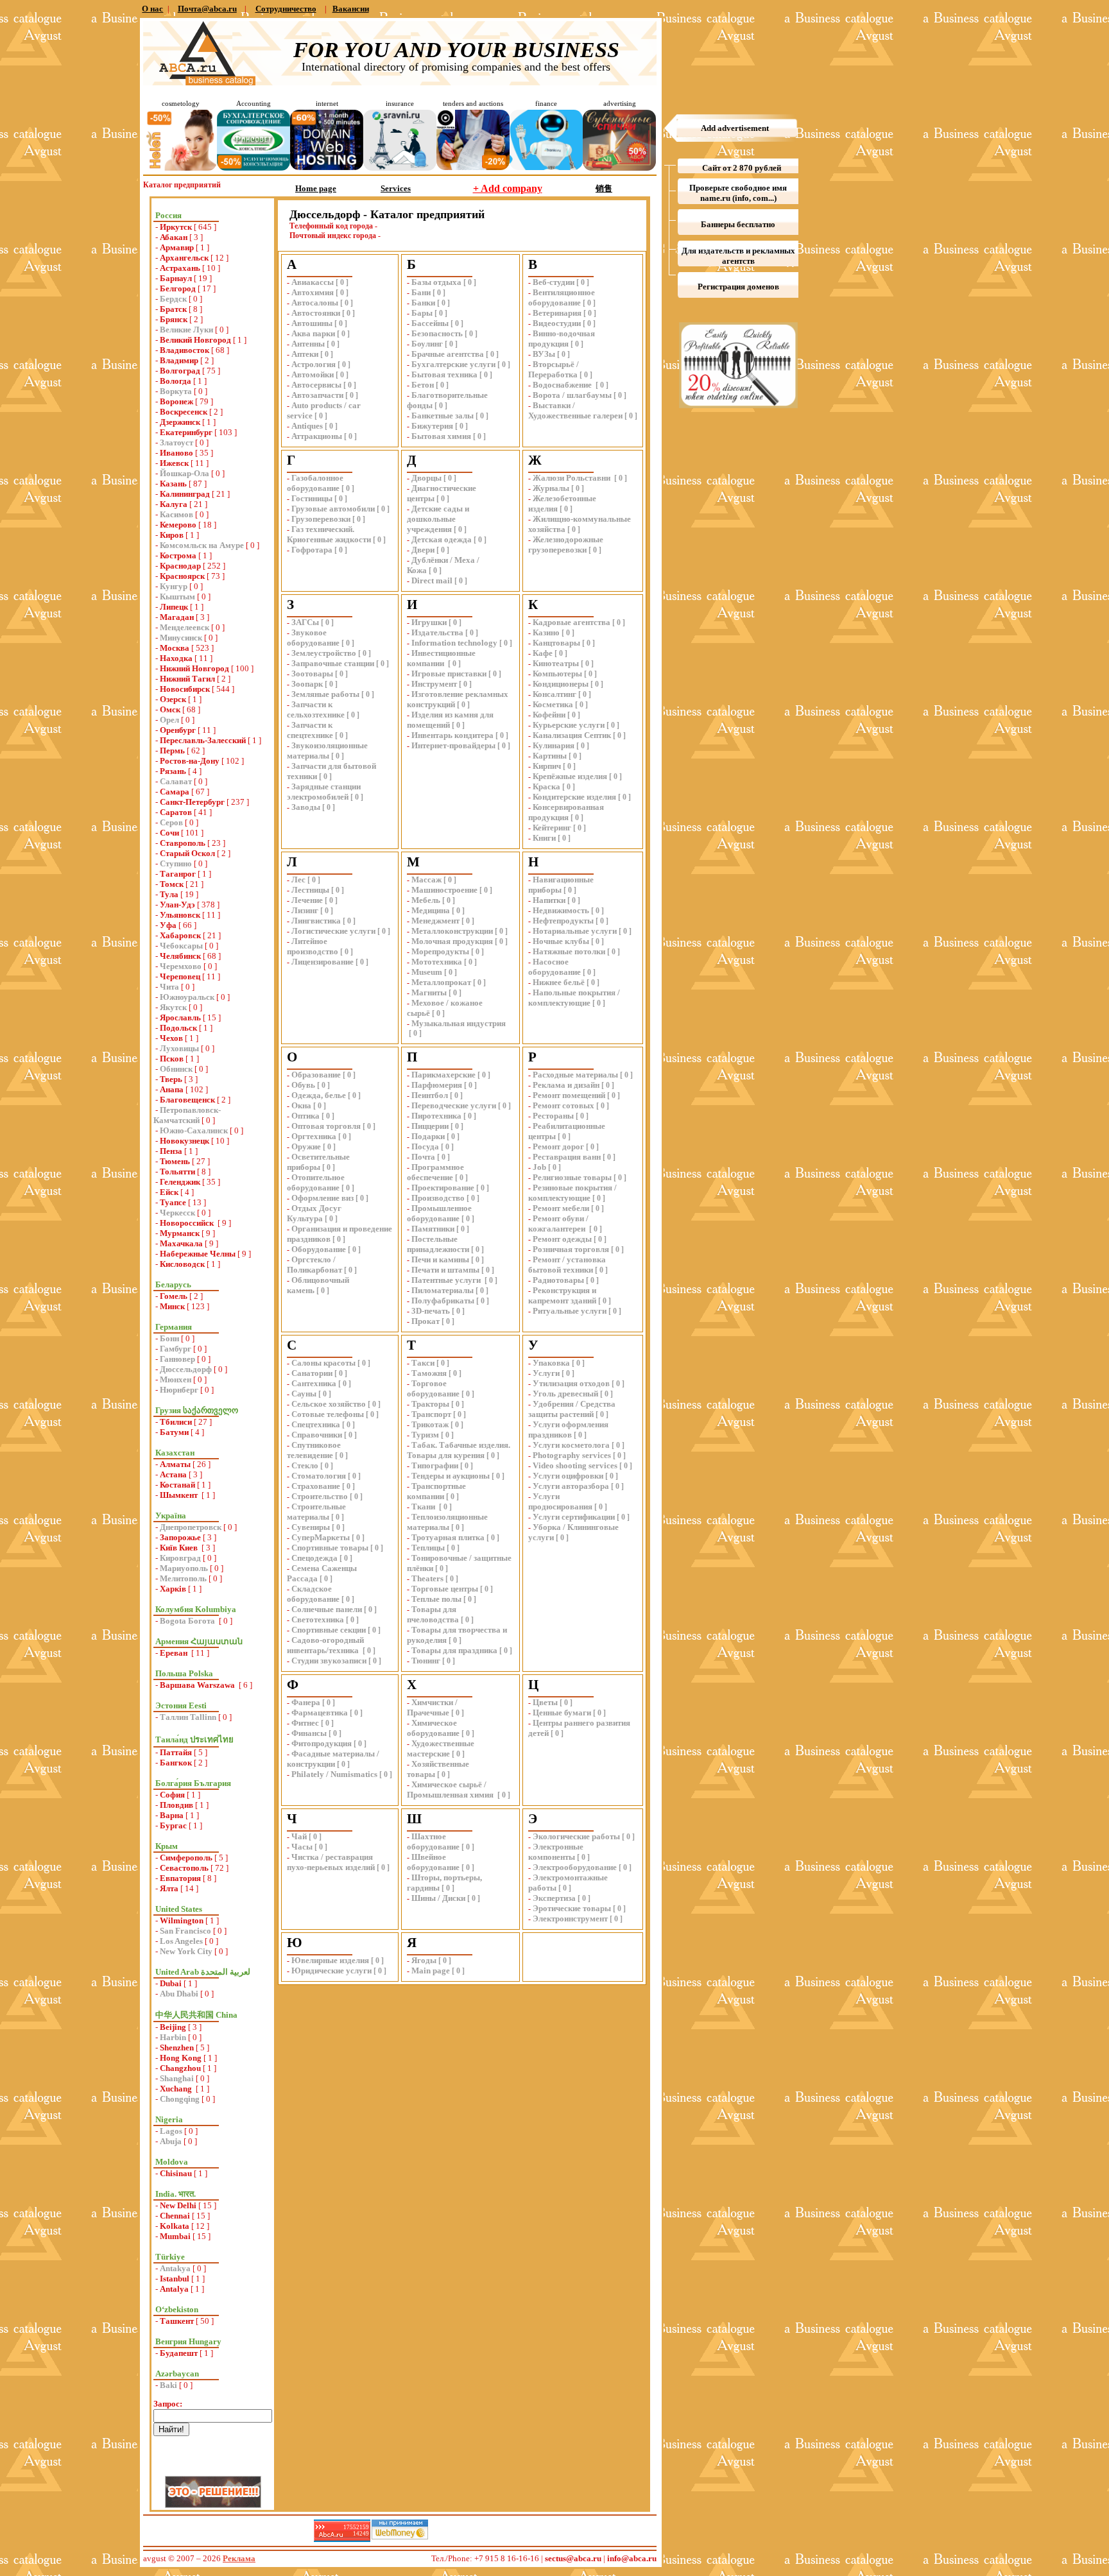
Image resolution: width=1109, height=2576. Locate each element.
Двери (423, 550)
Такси (423, 1363)
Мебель (426, 900)
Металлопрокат (441, 982)
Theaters (427, 1578)
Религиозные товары (572, 1177)
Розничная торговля (571, 1249)
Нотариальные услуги (575, 931)
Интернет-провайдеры (453, 745)
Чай (299, 1836)
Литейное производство (313, 946)
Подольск (178, 1028)
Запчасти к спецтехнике (310, 730)
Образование (316, 1075)
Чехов (171, 1038)
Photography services (572, 1455)
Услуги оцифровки (568, 1476)
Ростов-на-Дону (190, 761)
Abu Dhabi (179, 1994)
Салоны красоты (323, 1363)
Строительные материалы (316, 1512)
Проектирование (443, 1188)
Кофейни (549, 715)
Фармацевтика (320, 1713)
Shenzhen (177, 2048)
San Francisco (185, 1931)
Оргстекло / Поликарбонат (314, 1265)
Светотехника (318, 1619)
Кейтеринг (552, 828)
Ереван (175, 1653)
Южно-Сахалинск (194, 1130)
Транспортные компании (436, 1491)
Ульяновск (180, 915)
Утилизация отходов (571, 1383)
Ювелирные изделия (330, 1960)
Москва (175, 648)
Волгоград (180, 371)
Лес (298, 880)
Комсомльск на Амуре (202, 545)
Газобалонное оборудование (315, 483)
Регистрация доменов (738, 287)
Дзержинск (180, 422)
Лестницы (310, 890)
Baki (168, 2385)
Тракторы (430, 1404)
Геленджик (180, 1182)
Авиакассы (313, 282)
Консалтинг (554, 694)
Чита (169, 987)
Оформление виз (322, 1198)
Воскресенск (184, 412)
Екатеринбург (186, 432)
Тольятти (177, 1172)
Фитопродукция (322, 1743)
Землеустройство (324, 653)
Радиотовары (558, 1280)
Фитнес (305, 1723)
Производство (438, 1198)
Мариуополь (184, 1568)
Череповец (180, 976)
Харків (173, 1589)
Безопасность (437, 333)
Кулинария (554, 745)
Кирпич (547, 766)
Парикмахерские (443, 1075)
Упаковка (551, 1363)
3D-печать (431, 1311)
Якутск (173, 1007)
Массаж (426, 880)
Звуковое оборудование (313, 638)
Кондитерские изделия (574, 797)
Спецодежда (314, 1558)
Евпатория (180, 1878)
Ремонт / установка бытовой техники (567, 1265)
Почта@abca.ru (207, 9)
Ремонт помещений (569, 1095)
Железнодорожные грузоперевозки (566, 545)
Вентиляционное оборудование (562, 297)
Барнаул (176, 278)
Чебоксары (181, 946)
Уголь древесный (565, 1394)
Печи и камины (440, 1259)
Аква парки (313, 333)
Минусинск (181, 638)
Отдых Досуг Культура (314, 1213)
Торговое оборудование (433, 1388)
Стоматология (319, 1476)
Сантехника (314, 1383)
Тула (169, 894)
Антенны (308, 344)
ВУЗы (544, 354)
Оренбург (178, 730)
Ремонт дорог (558, 1146)
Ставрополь (183, 843)
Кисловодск (182, 1264)
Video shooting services (575, 1465)
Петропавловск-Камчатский (187, 1115)
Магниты (429, 992)
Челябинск (180, 956)
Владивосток (185, 350)
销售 (604, 188)
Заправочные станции (333, 663)
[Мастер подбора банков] (546, 167)
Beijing (173, 2027)
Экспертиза (554, 1898)
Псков (172, 1059)
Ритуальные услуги (570, 1311)
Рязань (173, 771)
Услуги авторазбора (571, 1486)
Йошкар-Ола (185, 473)
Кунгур (174, 586)
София (172, 1795)
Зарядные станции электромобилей (324, 792)
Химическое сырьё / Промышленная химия (451, 1790)
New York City (186, 1951)
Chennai (175, 2216)
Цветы (545, 1702)
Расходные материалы (575, 1075)
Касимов (176, 514)
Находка (176, 658)
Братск (173, 309)
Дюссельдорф (186, 1369)
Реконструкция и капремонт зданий (562, 1295)
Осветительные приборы (318, 1162)
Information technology (454, 643)
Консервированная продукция (566, 812)
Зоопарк (307, 684)
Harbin (173, 2037)
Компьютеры (557, 674)
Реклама (239, 2558)
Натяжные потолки (569, 951)
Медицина (431, 910)
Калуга (174, 504)
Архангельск (184, 258)
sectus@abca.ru (573, 2558)
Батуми (174, 1432)
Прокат (426, 1321)
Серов (171, 822)
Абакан (174, 237)
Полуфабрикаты (443, 1301)
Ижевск (174, 463)
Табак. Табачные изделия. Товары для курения (459, 1450)
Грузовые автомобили (333, 509)
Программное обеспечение (435, 1172)
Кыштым (177, 597)
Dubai (171, 1983)
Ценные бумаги (562, 1713)
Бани (421, 292)
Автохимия (313, 292)
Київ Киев (180, 1548)
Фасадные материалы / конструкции (333, 1759)
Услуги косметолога (571, 1445)
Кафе (543, 653)
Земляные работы (325, 694)
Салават (176, 781)
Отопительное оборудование (316, 1182)
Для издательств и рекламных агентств (738, 256)
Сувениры (311, 1527)
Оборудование (319, 1249)
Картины (550, 756)
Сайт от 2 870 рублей (742, 168)
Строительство (320, 1496)
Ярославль (180, 1018)
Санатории (312, 1373)
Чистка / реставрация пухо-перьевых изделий (331, 1862)
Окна (301, 1105)
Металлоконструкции (452, 931)
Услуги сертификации (574, 1517)
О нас (152, 9)
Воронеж (176, 401)
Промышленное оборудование (439, 1213)
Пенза (171, 1151)
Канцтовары (556, 643)
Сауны (304, 1394)
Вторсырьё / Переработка (554, 369)
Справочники (317, 1435)
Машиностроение (444, 890)
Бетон (423, 385)
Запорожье (180, 1537)
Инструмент (434, 684)
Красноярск (182, 576)
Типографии (435, 1465)
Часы (302, 1847)
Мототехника (437, 962)
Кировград (180, 1558)
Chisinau (176, 2173)
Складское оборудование (313, 1594)
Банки (423, 303)
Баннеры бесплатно (738, 224)
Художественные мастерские (441, 1748)
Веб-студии (554, 282)
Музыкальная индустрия (459, 1023)
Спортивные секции (329, 1630)
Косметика (553, 704)
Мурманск (180, 1233)
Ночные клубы (561, 941)
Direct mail (432, 580)
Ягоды (424, 1960)
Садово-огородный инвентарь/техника (325, 1645)
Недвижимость (561, 910)
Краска (546, 786)
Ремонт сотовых (563, 1105)
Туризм (425, 1435)
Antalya (174, 2289)
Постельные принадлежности (438, 1244)
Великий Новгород (195, 340)
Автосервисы (316, 385)
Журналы (551, 488)
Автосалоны (315, 303)
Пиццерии (430, 1126)
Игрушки (429, 622)
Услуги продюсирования (560, 1501)
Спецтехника (316, 1424)
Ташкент (177, 2321)
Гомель (174, 1296)
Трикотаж (430, 1424)
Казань (173, 484)
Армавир (177, 247)
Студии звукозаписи (329, 1661)
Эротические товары (572, 1908)
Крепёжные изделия (570, 776)
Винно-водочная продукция (562, 339)
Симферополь (186, 1858)
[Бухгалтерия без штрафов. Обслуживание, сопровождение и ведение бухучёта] (254, 168)
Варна (172, 1815)
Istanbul (175, 2279)
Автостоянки (316, 313)
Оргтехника (314, 1136)
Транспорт (431, 1414)
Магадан (177, 617)
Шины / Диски (438, 1898)
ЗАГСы (305, 622)
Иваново (176, 453)
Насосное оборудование (554, 967)
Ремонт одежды (562, 1239)
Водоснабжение (563, 385)
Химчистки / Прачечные (432, 1707)
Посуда (425, 1146)
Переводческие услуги (454, 1105)
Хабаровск (180, 935)
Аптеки (305, 354)
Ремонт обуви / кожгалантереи (558, 1224)
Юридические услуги (331, 1971)
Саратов (176, 812)
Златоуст (176, 442)
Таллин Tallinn (188, 1717)
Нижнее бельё (559, 982)
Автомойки (313, 374)
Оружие (306, 1146)
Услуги (546, 1373)
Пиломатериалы (443, 1290)
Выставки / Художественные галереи (575, 410)
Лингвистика (316, 921)
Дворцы (426, 478)
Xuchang (177, 2089)
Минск (172, 1306)
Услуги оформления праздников (568, 1430)
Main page (431, 1971)
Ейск (169, 1192)
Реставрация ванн (567, 1157)
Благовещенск (187, 1100)
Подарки (428, 1136)
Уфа (168, 925)
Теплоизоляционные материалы (447, 1522)
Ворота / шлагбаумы (572, 395)
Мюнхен (176, 1379)
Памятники (433, 1229)
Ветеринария (557, 313)
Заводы (306, 807)
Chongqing (180, 2099)
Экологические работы (576, 1836)
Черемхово (181, 966)
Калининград (185, 494)
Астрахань (180, 268)
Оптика (305, 1116)
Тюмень (175, 1161)
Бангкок (176, 1763)
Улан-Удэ (177, 905)
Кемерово (178, 525)
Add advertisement (735, 128)
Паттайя (176, 1752)
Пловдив (176, 1805)
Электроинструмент (570, 1919)
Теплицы (428, 1548)
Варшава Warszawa (198, 1685)
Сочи (169, 833)
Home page (316, 188)
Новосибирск (185, 689)
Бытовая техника (444, 374)
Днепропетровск (191, 1527)
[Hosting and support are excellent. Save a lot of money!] (327, 167)
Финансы (309, 1733)
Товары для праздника (454, 1650)
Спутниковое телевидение (314, 1450)
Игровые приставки (449, 674)
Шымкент (180, 1495)
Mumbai (175, 2236)
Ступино (176, 863)
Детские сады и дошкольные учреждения (438, 519)
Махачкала (181, 1243)
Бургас (173, 1825)
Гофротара (312, 550)
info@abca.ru (632, 2558)
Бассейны (430, 323)
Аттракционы (317, 436)
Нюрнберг (179, 1390)
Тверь (171, 1079)
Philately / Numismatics (334, 1774)
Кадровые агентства (572, 622)
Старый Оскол (187, 853)
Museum (427, 972)
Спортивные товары (330, 1548)
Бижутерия (432, 426)
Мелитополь (183, 1578)
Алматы (175, 1464)
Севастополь (184, 1868)
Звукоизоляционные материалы (327, 751)
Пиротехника (436, 1116)
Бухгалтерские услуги (453, 364)
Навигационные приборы (561, 885)
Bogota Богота (188, 1621)
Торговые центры (445, 1589)
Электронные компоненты (556, 1852)
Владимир (179, 360)
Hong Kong (181, 2058)
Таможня (429, 1373)
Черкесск (177, 1213)
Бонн (169, 1338)
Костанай (177, 1485)
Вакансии (351, 9)
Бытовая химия (441, 436)
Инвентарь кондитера (452, 735)
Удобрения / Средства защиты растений (572, 1409)
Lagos (171, 2131)
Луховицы (179, 1048)
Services (396, 188)
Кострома (178, 555)
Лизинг (305, 910)
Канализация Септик (572, 735)
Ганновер (177, 1359)
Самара (175, 792)
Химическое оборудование (433, 1728)
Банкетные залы (443, 416)
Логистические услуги (333, 931)
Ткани (424, 1507)
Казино (546, 632)
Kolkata (175, 2226)
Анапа (172, 1089)
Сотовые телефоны (328, 1414)
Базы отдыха (436, 282)
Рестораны (553, 1116)
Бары (422, 313)
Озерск (173, 699)
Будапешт (179, 2353)
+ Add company (508, 188)
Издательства (437, 632)
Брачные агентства (448, 354)
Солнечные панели (327, 1609)
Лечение (307, 900)
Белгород (178, 288)
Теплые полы (436, 1599)
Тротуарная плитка (448, 1537)
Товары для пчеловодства (433, 1614)
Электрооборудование (575, 1867)
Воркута (176, 391)
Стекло (305, 1465)
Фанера (306, 1702)
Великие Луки (186, 330)
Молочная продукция (452, 941)
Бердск (173, 299)
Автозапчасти (317, 395)
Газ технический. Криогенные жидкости (329, 534)
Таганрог (178, 874)
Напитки (549, 900)
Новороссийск (188, 1223)
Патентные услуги (447, 1280)
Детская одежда (442, 539)
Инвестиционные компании (441, 658)
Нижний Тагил (187, 679)
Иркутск (176, 227)
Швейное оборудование (433, 1862)
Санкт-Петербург (192, 802)
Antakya (175, 2268)
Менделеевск (185, 627)
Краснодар (180, 566)
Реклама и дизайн (566, 1085)
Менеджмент (435, 921)
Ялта (169, 1888)
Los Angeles (181, 1941)
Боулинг (427, 344)
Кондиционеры (561, 684)
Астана (173, 1474)
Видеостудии (557, 323)
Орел (169, 720)
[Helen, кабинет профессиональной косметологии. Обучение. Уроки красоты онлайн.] (180, 168)
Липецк (174, 607)
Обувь (303, 1085)
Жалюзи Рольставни (572, 478)
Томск (172, 884)
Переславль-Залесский (203, 740)
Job (539, 1167)
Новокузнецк (185, 1141)
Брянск (174, 319)
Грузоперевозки (321, 519)
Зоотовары (312, 674)
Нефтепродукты (563, 921)
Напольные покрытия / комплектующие (574, 998)
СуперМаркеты (321, 1537)
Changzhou (180, 2068)
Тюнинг (426, 1661)
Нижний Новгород (194, 668)
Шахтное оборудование (433, 1842)
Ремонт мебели (561, 1208)
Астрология (314, 364)
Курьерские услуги (569, 725)
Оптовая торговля (326, 1126)
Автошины (312, 323)
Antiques (307, 426)
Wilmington (182, 1920)
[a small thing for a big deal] (619, 168)
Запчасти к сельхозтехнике (316, 709)
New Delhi (178, 2205)
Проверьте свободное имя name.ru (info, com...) (738, 193)
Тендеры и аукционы (451, 1476)
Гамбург (176, 1349)
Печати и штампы (445, 1270)
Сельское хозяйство (329, 1404)
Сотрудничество (286, 9)
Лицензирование (322, 962)
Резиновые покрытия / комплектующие (572, 1193)
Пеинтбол (430, 1095)
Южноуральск (187, 997)
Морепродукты (440, 951)
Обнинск (176, 1069)
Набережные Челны (198, 1254)
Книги (544, 838)
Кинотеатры (556, 663)
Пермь (172, 751)
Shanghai (177, 2078)
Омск (170, 709)
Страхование (316, 1486)
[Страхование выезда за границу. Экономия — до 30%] (400, 168)
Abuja (171, 2141)
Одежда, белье (319, 1095)
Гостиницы (312, 498)
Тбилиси (176, 1422)
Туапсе (173, 1202)
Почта (423, 1157)
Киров (172, 535)
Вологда (176, 381)
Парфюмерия (437, 1085)
